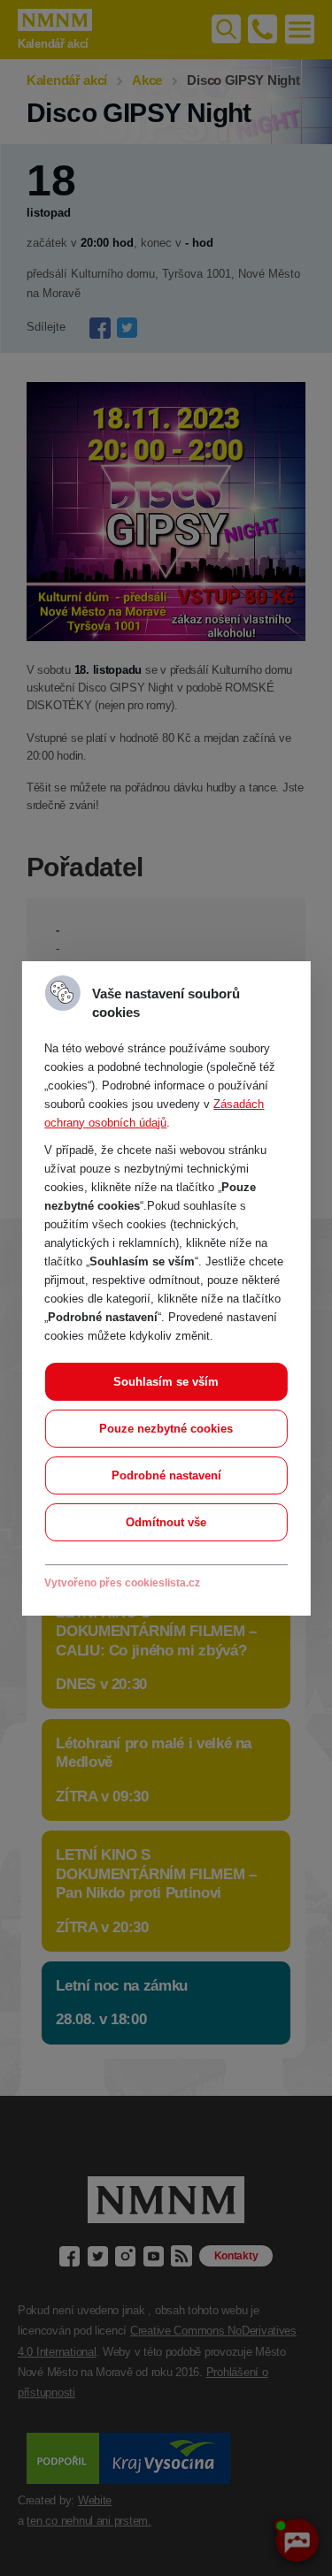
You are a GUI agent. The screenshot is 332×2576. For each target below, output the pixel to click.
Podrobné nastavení (166, 1475)
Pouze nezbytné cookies (166, 1429)
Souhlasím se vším (166, 1382)
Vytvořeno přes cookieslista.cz (122, 1583)
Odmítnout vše (166, 1522)
